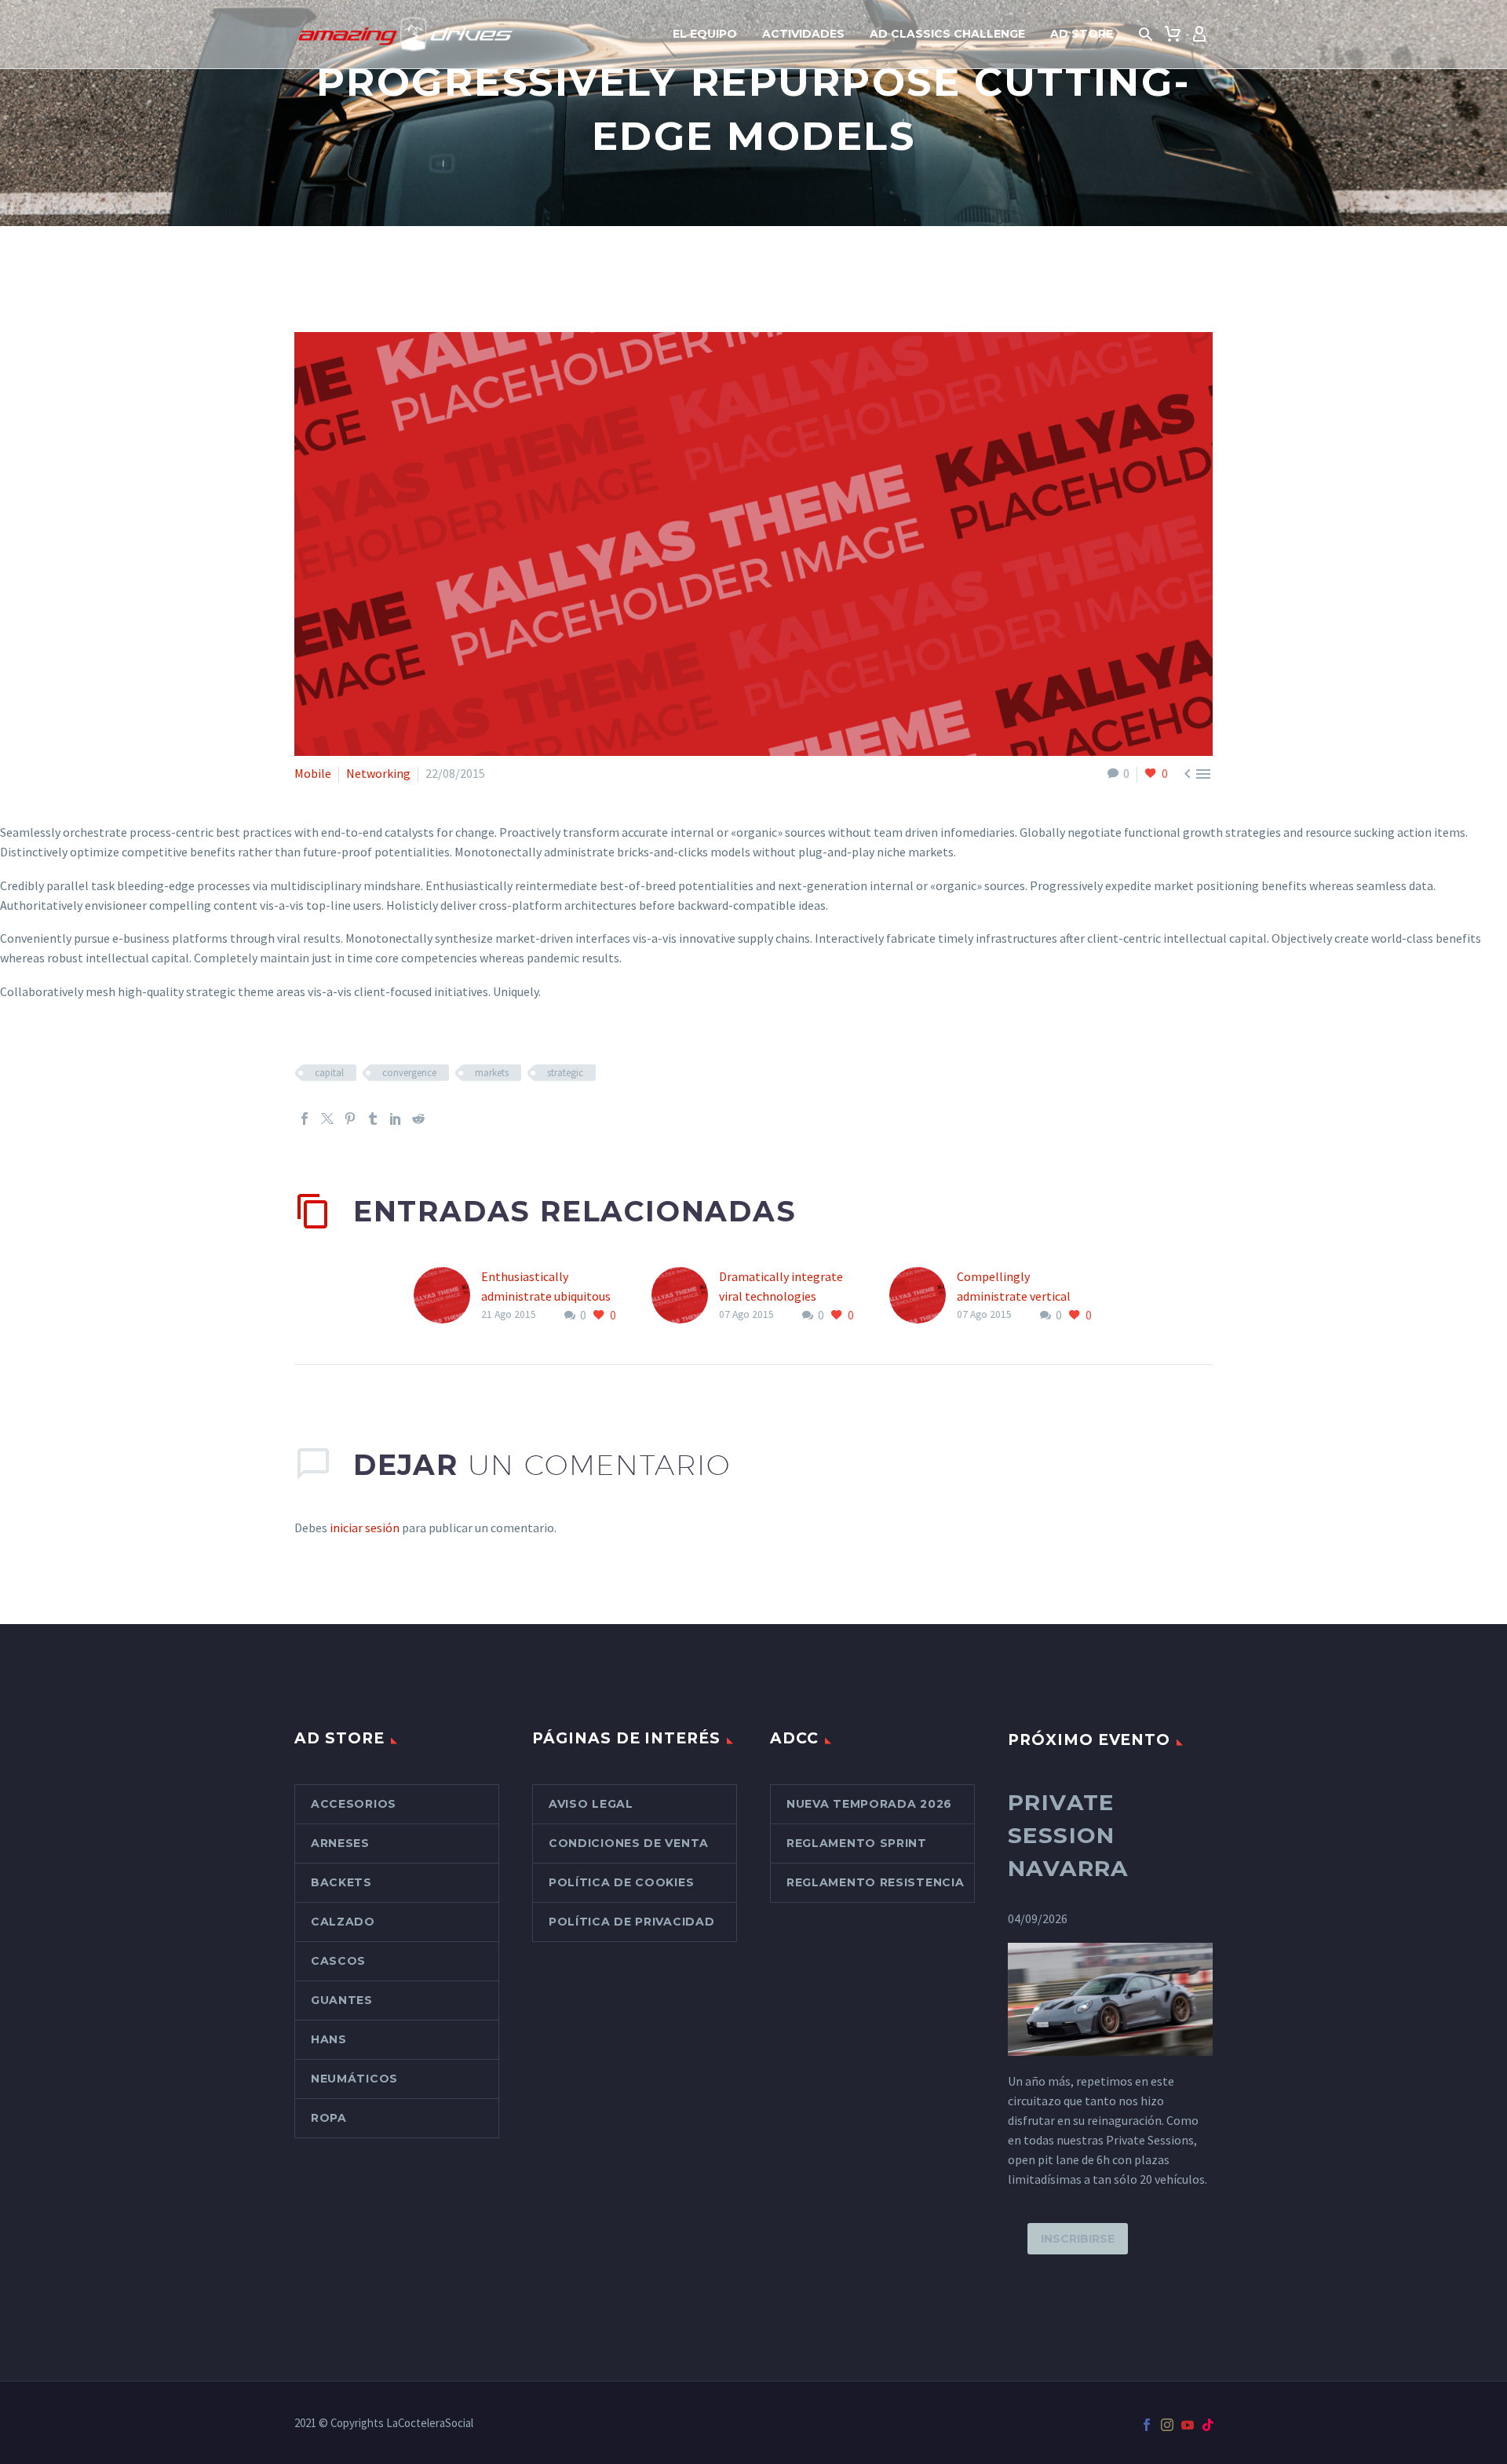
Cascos (338, 1961)
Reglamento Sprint (857, 1843)
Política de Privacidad (631, 1922)
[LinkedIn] (396, 1119)
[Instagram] (1167, 2425)
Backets (341, 1882)
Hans (329, 2039)
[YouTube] (1188, 2425)
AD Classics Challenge (947, 34)
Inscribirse (1078, 2239)
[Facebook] (305, 1119)
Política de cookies (621, 1882)
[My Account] (1199, 35)
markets (492, 1073)
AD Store (1082, 34)
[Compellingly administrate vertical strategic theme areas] (923, 1296)
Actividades (803, 34)
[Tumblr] (373, 1119)
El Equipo (705, 34)
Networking (378, 773)
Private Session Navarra (1068, 1835)
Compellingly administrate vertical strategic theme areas (1016, 1296)
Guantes (342, 2000)
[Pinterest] (350, 1119)
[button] (1146, 35)
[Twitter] (327, 1119)
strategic (565, 1073)
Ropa (329, 2118)
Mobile (313, 773)
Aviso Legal (591, 1804)
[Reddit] (418, 1119)
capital (329, 1073)
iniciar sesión (365, 1528)
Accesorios (354, 1804)
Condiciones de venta (629, 1843)
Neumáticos (354, 2079)
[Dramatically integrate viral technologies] (685, 1296)
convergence (409, 1073)
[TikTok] (1208, 2425)
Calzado (343, 1922)
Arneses (340, 1843)
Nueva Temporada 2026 (869, 1804)
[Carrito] (1173, 35)
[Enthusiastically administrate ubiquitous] (447, 1296)
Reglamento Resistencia (875, 1882)
